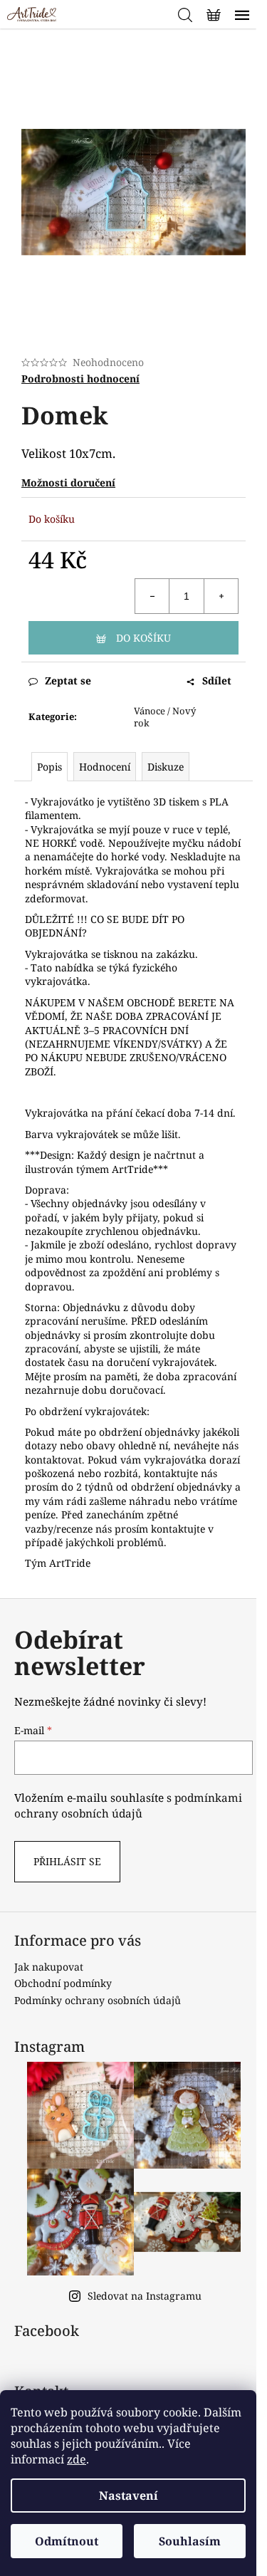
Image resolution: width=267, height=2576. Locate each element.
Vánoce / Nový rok (165, 717)
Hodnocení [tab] (105, 767)
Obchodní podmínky (63, 1983)
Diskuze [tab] (166, 767)
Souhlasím (190, 2541)
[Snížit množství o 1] (152, 596)
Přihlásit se (67, 1861)
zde (77, 2459)
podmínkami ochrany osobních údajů (128, 1806)
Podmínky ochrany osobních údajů (98, 2000)
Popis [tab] (49, 767)
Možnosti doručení (68, 483)
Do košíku (143, 638)
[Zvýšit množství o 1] (221, 596)
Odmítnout (67, 2541)
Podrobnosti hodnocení (80, 379)
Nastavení (129, 2496)
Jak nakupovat (49, 1967)
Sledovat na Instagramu (145, 2296)
